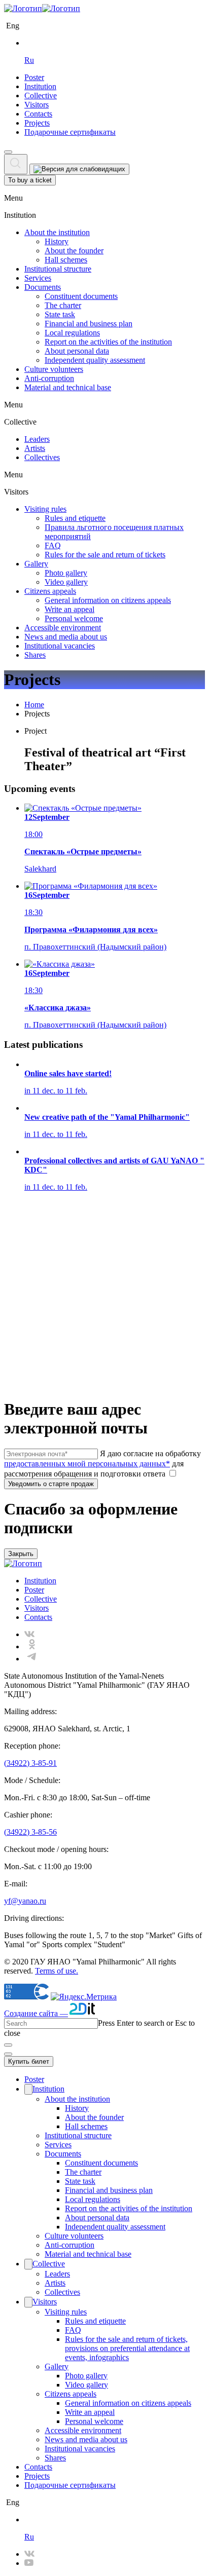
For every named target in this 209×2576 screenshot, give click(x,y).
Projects (37, 123)
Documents (43, 287)
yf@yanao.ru (25, 1901)
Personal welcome (74, 618)
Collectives (42, 457)
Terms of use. (57, 1971)
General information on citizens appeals (108, 600)
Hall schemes (66, 260)
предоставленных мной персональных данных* (87, 1464)
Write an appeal (69, 609)
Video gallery (66, 582)
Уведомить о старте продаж (51, 1484)
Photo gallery (66, 573)
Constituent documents (81, 296)
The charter (63, 305)
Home (34, 705)
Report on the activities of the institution (108, 342)
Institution (40, 86)
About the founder (74, 251)
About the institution (57, 232)
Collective (41, 96)
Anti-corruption (49, 378)
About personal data (77, 351)
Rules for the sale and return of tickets (105, 555)
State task (60, 314)
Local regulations (72, 333)
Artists (35, 448)
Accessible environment (63, 628)
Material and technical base (68, 387)
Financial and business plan (89, 324)
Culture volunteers (54, 369)
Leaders (37, 439)
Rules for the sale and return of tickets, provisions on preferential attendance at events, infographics (127, 2348)
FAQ (53, 545)
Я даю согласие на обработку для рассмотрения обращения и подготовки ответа (102, 1464)
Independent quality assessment (95, 360)
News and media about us (66, 637)
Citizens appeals (50, 591)
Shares (35, 655)
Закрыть (21, 1554)
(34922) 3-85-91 (30, 1763)
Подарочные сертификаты (70, 132)
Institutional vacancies (60, 646)
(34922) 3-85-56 (30, 1832)
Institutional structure (58, 269)
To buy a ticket (30, 180)
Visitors (37, 105)
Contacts (38, 114)
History (57, 241)
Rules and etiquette (75, 518)
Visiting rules (45, 509)
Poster (34, 77)
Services (38, 278)
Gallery (36, 564)
